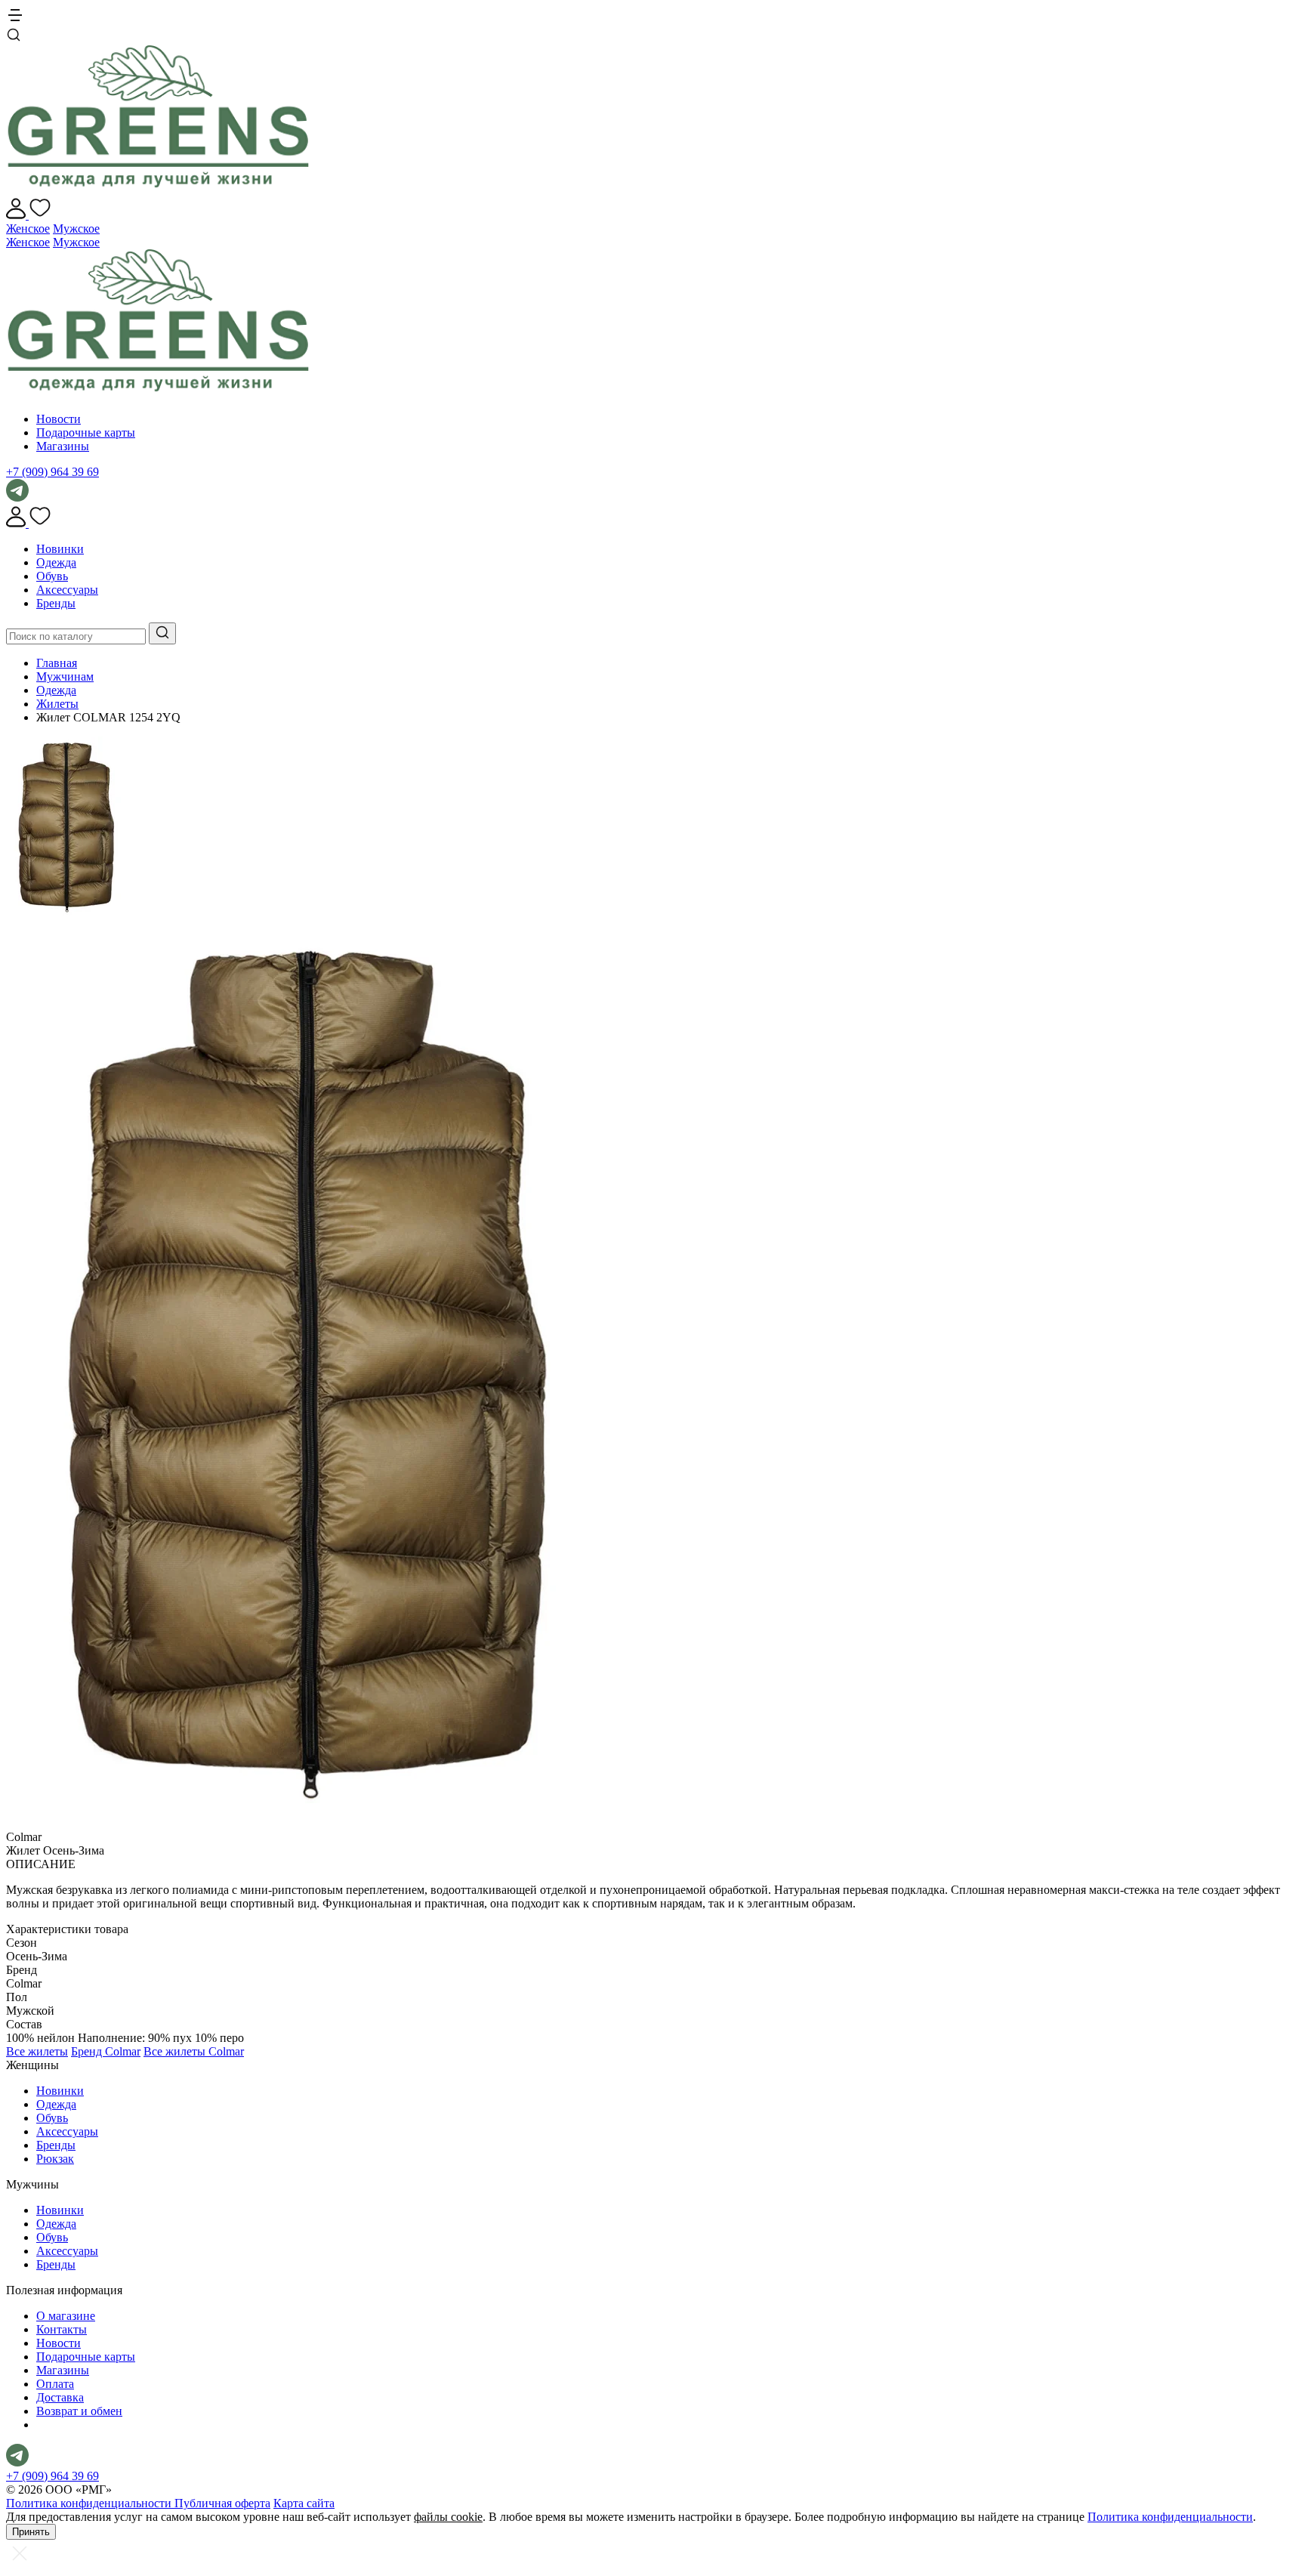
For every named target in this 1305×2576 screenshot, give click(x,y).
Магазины (63, 446)
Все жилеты (37, 2051)
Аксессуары (67, 590)
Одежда (56, 562)
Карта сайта (304, 2503)
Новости (59, 419)
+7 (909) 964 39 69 (52, 472)
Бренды (56, 603)
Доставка (60, 2397)
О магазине (66, 2316)
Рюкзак (55, 2159)
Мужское (76, 229)
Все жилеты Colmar (194, 2051)
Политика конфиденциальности (90, 2503)
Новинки (60, 549)
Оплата (55, 2384)
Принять (31, 2532)
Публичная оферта (222, 2503)
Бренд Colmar (106, 2051)
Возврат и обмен (79, 2411)
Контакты (62, 2329)
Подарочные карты (86, 432)
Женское (28, 229)
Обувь (52, 576)
